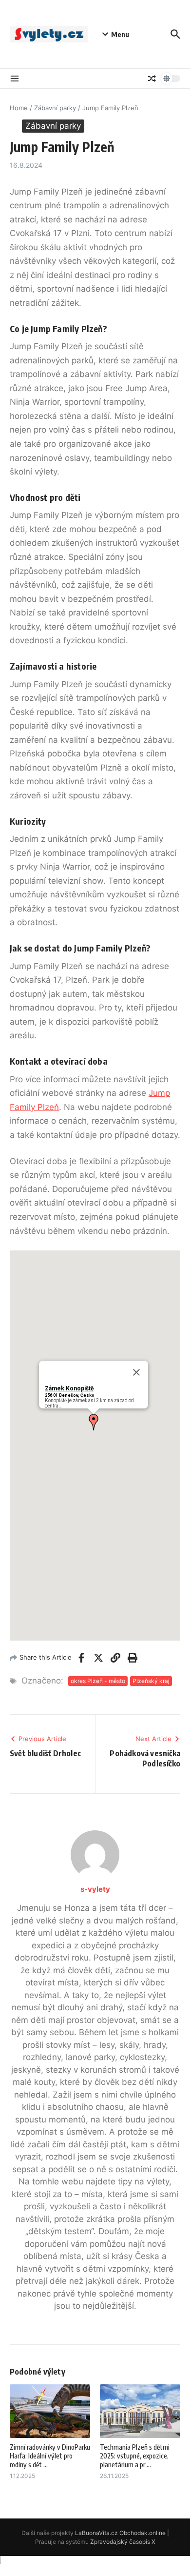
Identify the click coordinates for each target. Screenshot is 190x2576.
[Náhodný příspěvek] (152, 79)
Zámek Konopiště (69, 1388)
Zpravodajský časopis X (123, 2542)
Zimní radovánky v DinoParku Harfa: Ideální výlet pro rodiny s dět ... (50, 2456)
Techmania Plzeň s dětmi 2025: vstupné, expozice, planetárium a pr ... (135, 2456)
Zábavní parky (55, 108)
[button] (94, 1422)
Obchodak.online (142, 2533)
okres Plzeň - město (98, 1681)
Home (19, 108)
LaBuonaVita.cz (96, 2533)
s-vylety (95, 1889)
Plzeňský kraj (151, 1681)
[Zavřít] (136, 1372)
